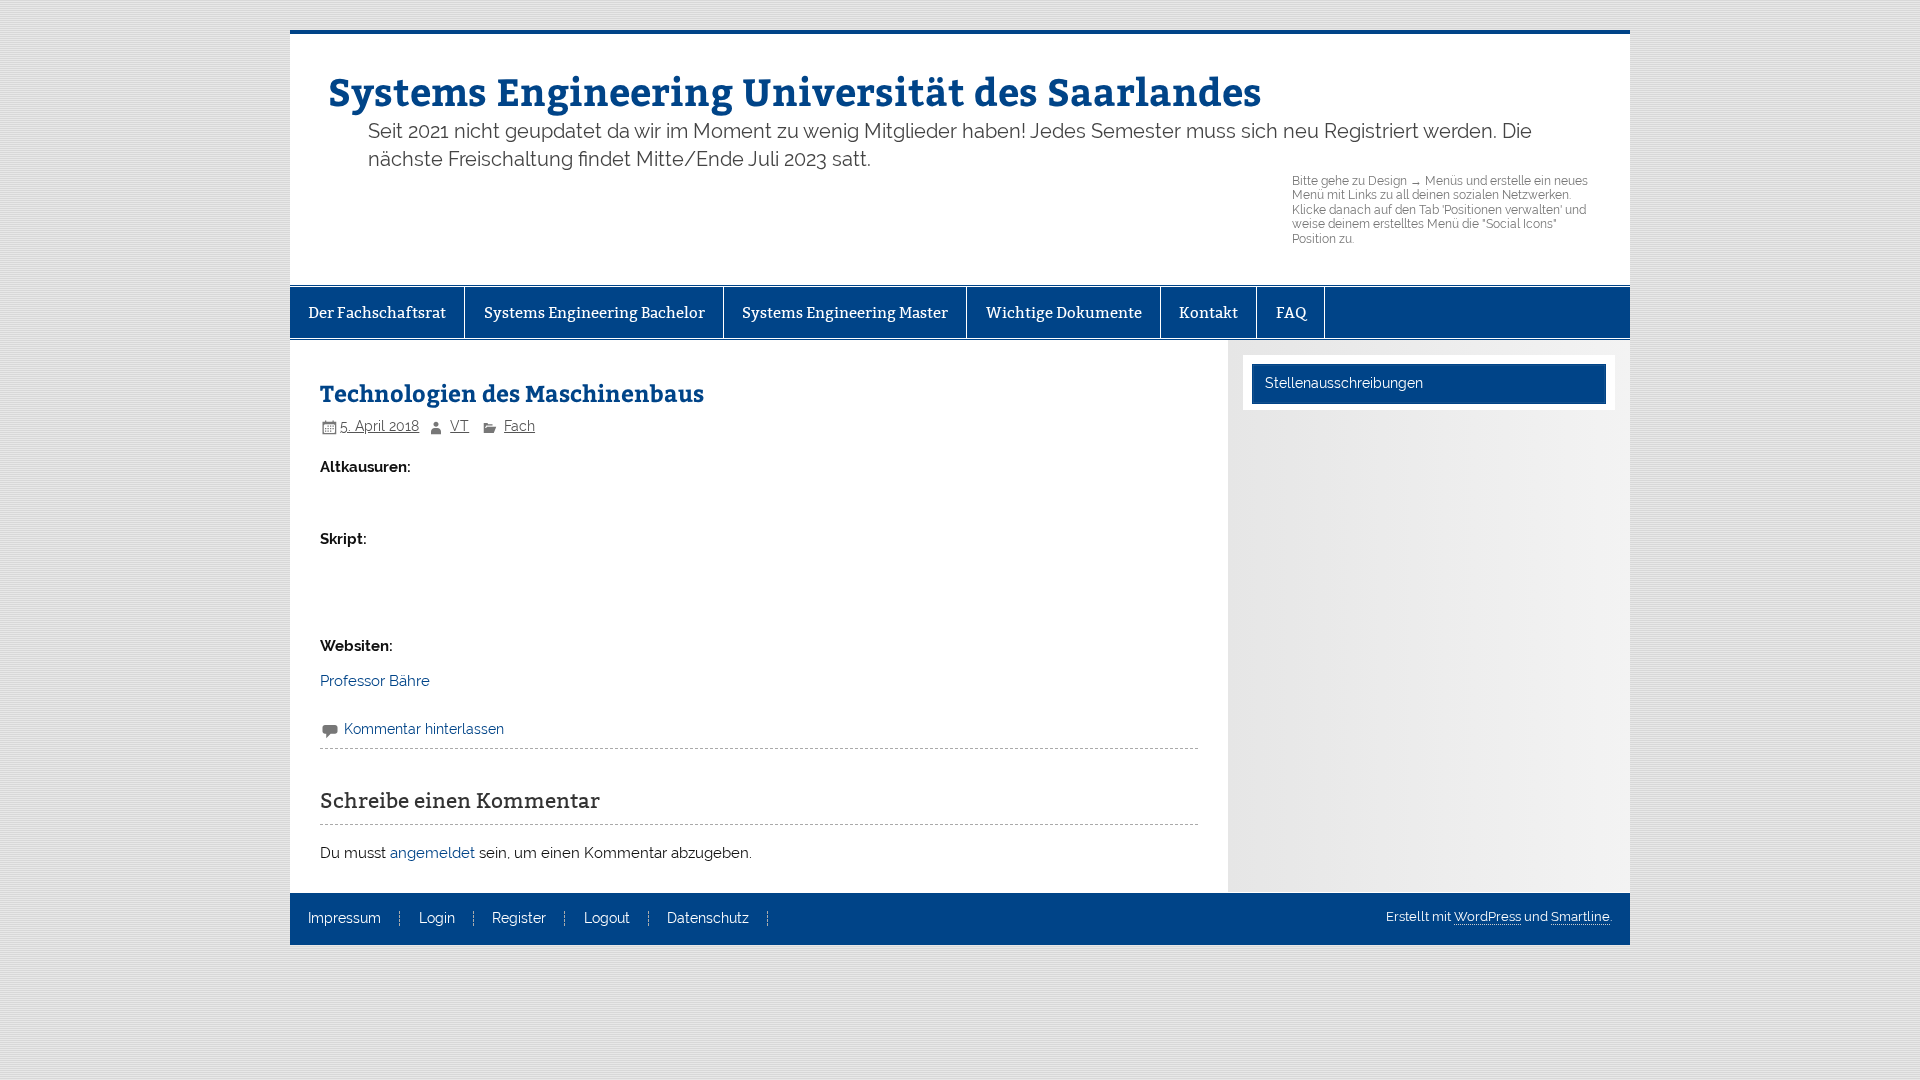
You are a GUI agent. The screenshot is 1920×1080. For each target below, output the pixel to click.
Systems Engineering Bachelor (594, 312)
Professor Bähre (375, 681)
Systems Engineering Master (845, 312)
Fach (519, 426)
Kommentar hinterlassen (424, 729)
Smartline (1580, 916)
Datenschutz (708, 919)
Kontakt (1208, 312)
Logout (607, 919)
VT (459, 426)
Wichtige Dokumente (1064, 312)
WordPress (1487, 916)
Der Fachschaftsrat (377, 312)
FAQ (1291, 312)
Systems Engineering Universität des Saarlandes (795, 90)
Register (519, 919)
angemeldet (432, 853)
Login (437, 919)
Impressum (344, 919)
